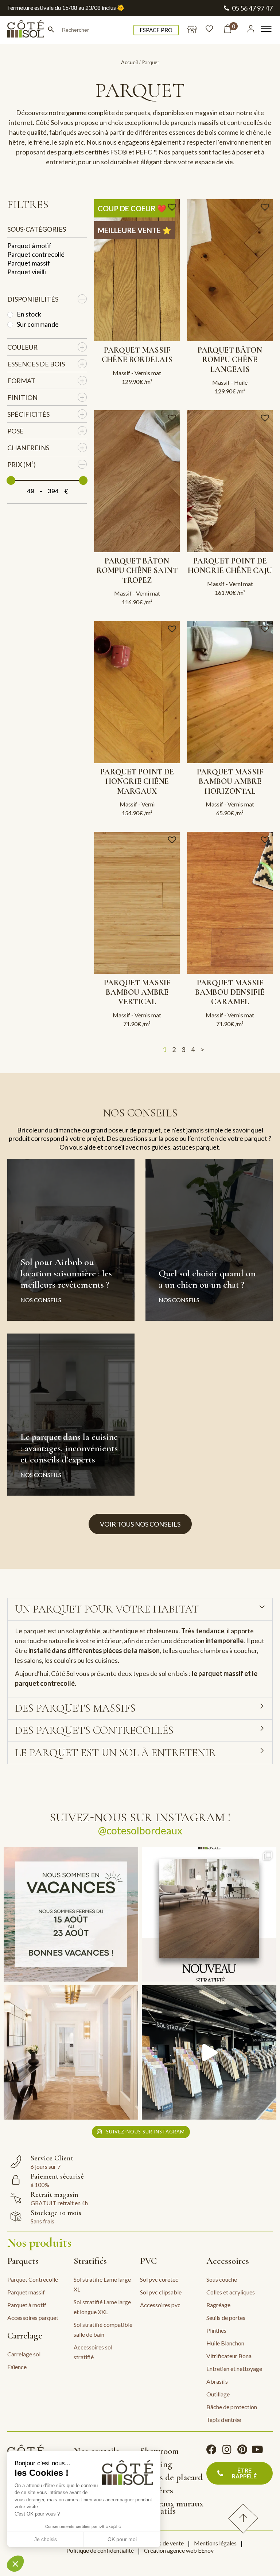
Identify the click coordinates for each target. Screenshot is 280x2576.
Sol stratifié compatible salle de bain (103, 2329)
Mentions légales (215, 2543)
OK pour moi (122, 2539)
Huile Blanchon (225, 2343)
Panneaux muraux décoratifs (172, 2507)
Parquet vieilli (27, 272)
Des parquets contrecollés (94, 1730)
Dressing (156, 2464)
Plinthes (216, 2330)
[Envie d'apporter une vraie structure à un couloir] (71, 2052)
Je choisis (46, 2539)
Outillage (218, 2394)
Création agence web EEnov (179, 2550)
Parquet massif (29, 263)
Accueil (129, 62)
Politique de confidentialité (100, 2550)
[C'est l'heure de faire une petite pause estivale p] (71, 1914)
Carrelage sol (24, 2354)
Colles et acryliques (231, 2292)
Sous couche (222, 2279)
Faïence (17, 2367)
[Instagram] (227, 2450)
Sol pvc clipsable (161, 2292)
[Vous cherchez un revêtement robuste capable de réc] (209, 1914)
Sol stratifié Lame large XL (102, 2284)
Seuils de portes (226, 2318)
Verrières (157, 2490)
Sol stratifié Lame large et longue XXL (102, 2307)
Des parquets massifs (75, 1708)
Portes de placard (171, 2477)
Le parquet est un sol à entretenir (116, 1753)
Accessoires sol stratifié (93, 2352)
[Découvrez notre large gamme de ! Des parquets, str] (209, 2052)
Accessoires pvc (160, 2305)
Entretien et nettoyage (234, 2369)
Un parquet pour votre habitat (107, 1609)
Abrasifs (217, 2381)
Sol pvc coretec (159, 2279)
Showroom (159, 2451)
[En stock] (10, 315)
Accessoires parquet (33, 2318)
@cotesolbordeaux (140, 1830)
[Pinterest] (242, 2450)
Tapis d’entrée (224, 2420)
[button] (173, 207)
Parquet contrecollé (36, 254)
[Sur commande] (10, 325)
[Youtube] (257, 2450)
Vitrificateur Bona (229, 2356)
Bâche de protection (232, 2407)
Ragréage (218, 2305)
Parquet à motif (29, 246)
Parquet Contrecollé (33, 2279)
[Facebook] (211, 2450)
